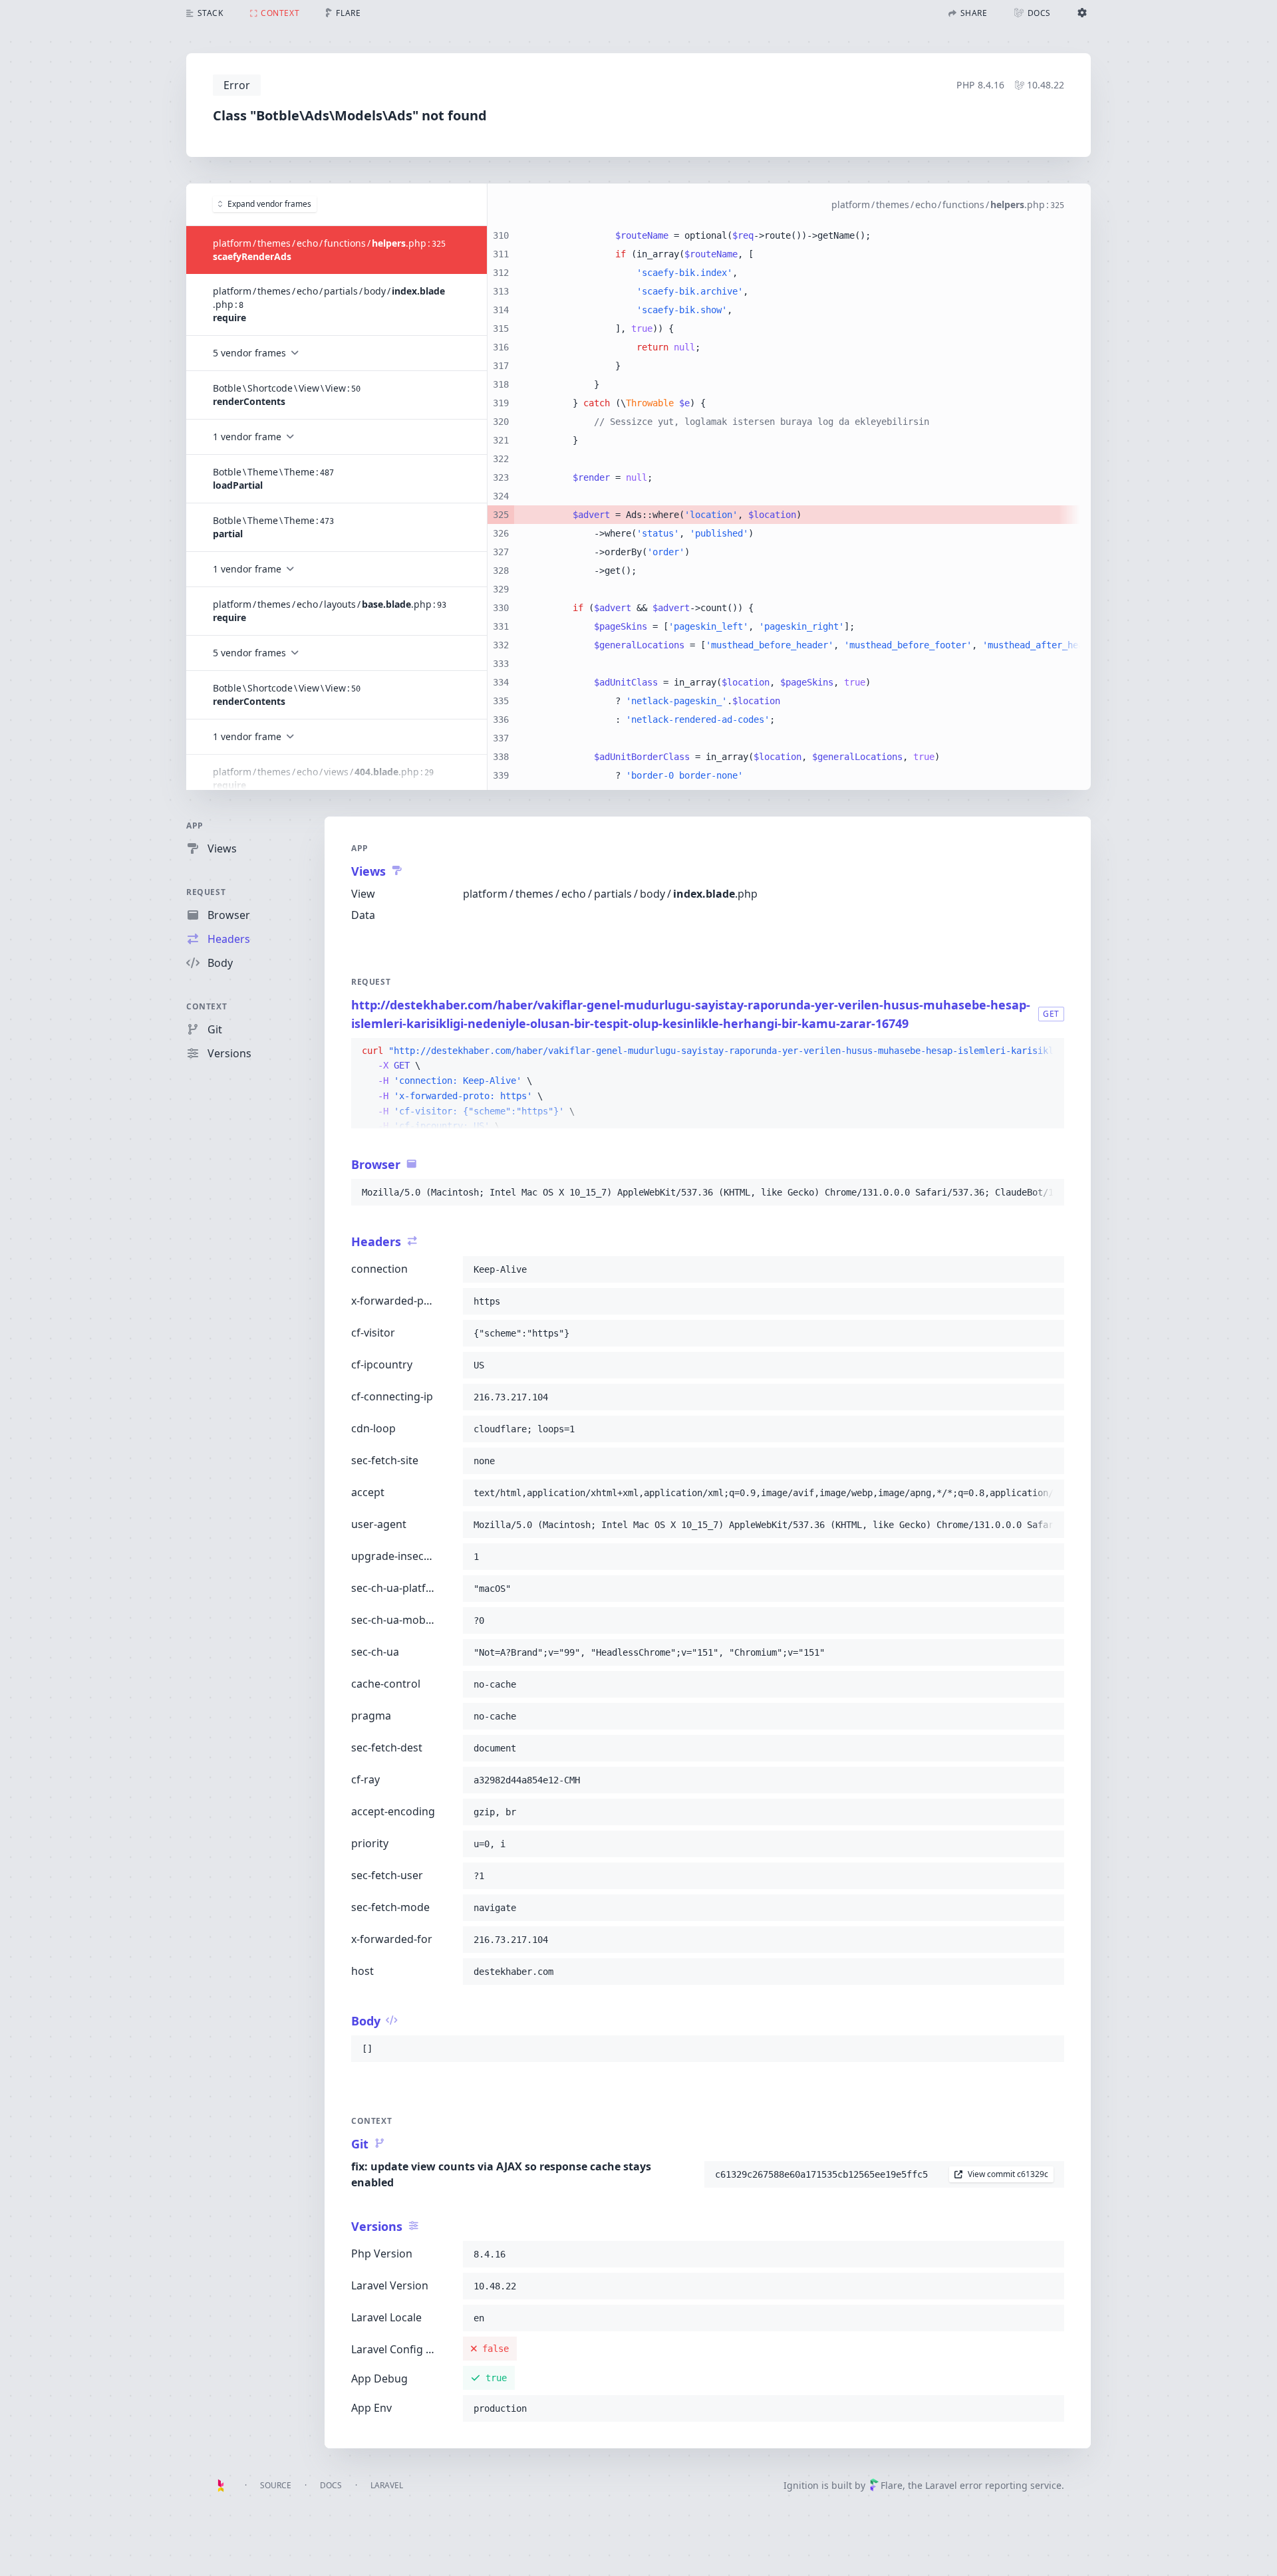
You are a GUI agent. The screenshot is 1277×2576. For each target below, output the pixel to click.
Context (207, 1006)
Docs (331, 2485)
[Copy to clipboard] (1048, 1051)
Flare (892, 2485)
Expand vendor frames (269, 204)
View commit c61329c (1008, 2174)
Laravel (387, 2485)
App (195, 826)
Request (206, 892)
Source (276, 2485)
